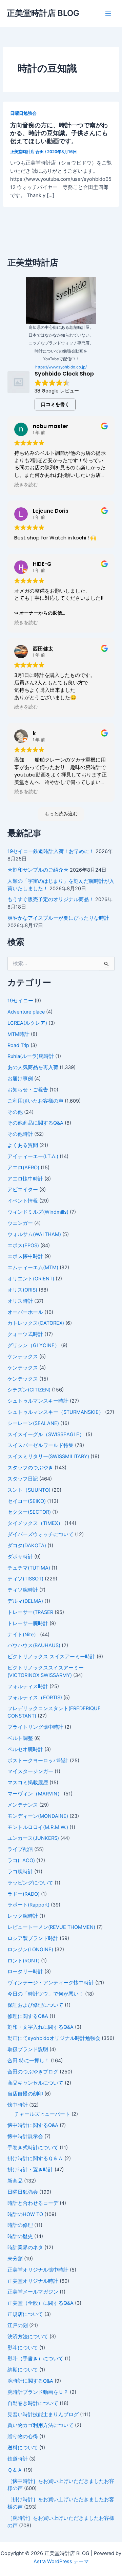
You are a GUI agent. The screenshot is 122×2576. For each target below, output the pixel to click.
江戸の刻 (18, 2325)
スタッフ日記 (23, 1479)
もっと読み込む (61, 814)
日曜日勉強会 (23, 113)
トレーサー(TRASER (30, 1612)
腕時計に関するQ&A (30, 2381)
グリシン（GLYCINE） (34, 1345)
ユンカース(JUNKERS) (33, 1838)
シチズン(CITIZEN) (29, 1390)
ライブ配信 (20, 1849)
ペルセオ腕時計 (25, 1749)
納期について (23, 2370)
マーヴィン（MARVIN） (35, 1794)
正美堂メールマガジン (33, 2292)
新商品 (15, 2181)
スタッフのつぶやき (30, 1468)
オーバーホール (25, 1312)
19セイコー (20, 1001)
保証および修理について (35, 2005)
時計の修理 (20, 2225)
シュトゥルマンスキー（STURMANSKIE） (56, 1412)
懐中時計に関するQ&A (33, 2125)
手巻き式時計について (33, 2148)
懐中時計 (18, 2105)
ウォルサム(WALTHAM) (34, 1234)
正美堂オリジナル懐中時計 (38, 2270)
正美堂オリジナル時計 (33, 2281)
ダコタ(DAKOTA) (27, 1546)
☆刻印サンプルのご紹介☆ (38, 870)
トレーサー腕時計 (28, 1623)
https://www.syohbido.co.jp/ (61, 367)
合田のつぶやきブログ (33, 2072)
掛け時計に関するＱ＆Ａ (35, 2158)
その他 (15, 1112)
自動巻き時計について (33, 2403)
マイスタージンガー (30, 1771)
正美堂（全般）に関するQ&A (40, 2303)
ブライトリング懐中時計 (35, 1727)
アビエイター (23, 1190)
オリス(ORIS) (22, 1290)
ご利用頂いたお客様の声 (35, 1101)
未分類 (15, 2259)
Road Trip (18, 1045)
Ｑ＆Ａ (15, 2470)
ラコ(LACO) (21, 1860)
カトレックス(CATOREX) (36, 1323)
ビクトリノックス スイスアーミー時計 (51, 1657)
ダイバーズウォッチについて (40, 1534)
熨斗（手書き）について (35, 2359)
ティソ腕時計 (23, 1590)
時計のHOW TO (25, 2214)
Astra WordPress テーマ (61, 2561)
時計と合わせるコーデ (33, 2203)
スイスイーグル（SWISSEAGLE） (46, 1434)
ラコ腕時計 (20, 1872)
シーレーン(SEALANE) (33, 1423)
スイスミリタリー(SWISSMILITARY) (48, 1456)
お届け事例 (20, 1079)
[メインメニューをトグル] (108, 14)
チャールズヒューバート (42, 2114)
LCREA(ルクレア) (27, 1023)
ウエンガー (20, 1223)
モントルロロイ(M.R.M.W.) (38, 1827)
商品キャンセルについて (35, 2083)
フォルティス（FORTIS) (35, 1698)
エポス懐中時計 (25, 1256)
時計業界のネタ (25, 2248)
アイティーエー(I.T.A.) (33, 1156)
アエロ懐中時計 (25, 1179)
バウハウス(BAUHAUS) (34, 1645)
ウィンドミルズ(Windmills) (38, 1212)
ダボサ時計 (20, 1557)
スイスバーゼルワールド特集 (40, 1445)
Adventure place (26, 1012)
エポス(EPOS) (23, 1246)
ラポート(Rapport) (28, 1905)
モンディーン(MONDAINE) (38, 1816)
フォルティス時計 (28, 1686)
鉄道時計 (18, 2459)
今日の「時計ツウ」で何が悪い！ (46, 1994)
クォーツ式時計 (25, 1334)
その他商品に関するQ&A (35, 1123)
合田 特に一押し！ (28, 2061)
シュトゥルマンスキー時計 (38, 1401)
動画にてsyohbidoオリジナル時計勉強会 (54, 2038)
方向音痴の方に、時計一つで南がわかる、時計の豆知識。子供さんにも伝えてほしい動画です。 (59, 133)
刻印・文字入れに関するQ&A (40, 2027)
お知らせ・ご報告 (28, 1090)
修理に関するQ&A (28, 2016)
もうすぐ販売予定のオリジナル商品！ (51, 899)
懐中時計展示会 (25, 2136)
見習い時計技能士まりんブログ (43, 2414)
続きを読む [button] (26, 485)
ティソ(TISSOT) (25, 1579)
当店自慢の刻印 (25, 2094)
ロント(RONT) (24, 1961)
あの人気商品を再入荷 (33, 1067)
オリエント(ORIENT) (31, 1279)
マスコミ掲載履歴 (28, 1783)
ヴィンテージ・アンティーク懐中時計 (51, 1983)
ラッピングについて (30, 1883)
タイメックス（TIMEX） (35, 1523)
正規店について (25, 2314)
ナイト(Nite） (23, 1635)
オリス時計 (20, 1301)
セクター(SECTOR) (29, 1512)
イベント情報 (23, 1201)
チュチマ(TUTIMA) (29, 1568)
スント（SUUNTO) (29, 1490)
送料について (23, 2448)
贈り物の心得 (23, 2436)
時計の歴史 (20, 2236)
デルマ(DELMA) (25, 1601)
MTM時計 (18, 1034)
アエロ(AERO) (23, 1168)
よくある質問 (23, 1145)
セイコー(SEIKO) (27, 1501)
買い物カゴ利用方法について (40, 2425)
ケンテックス (23, 1357)
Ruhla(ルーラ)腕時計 (31, 1056)
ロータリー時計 (25, 1972)
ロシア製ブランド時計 (33, 1938)
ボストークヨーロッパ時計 (38, 1761)
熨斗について (23, 2348)
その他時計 (20, 1134)
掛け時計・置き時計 (30, 2170)
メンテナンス (23, 1805)
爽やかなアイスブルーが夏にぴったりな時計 (58, 918)
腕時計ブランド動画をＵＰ (38, 2392)
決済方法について (28, 2337)
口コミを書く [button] (55, 404)
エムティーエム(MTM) (33, 1268)
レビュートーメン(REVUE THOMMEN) (51, 1927)
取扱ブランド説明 (28, 2049)
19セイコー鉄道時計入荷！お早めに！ (51, 851)
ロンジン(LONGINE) (30, 1950)
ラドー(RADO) (24, 1894)
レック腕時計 (23, 1916)
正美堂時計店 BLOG (43, 13)
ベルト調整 (20, 1738)
